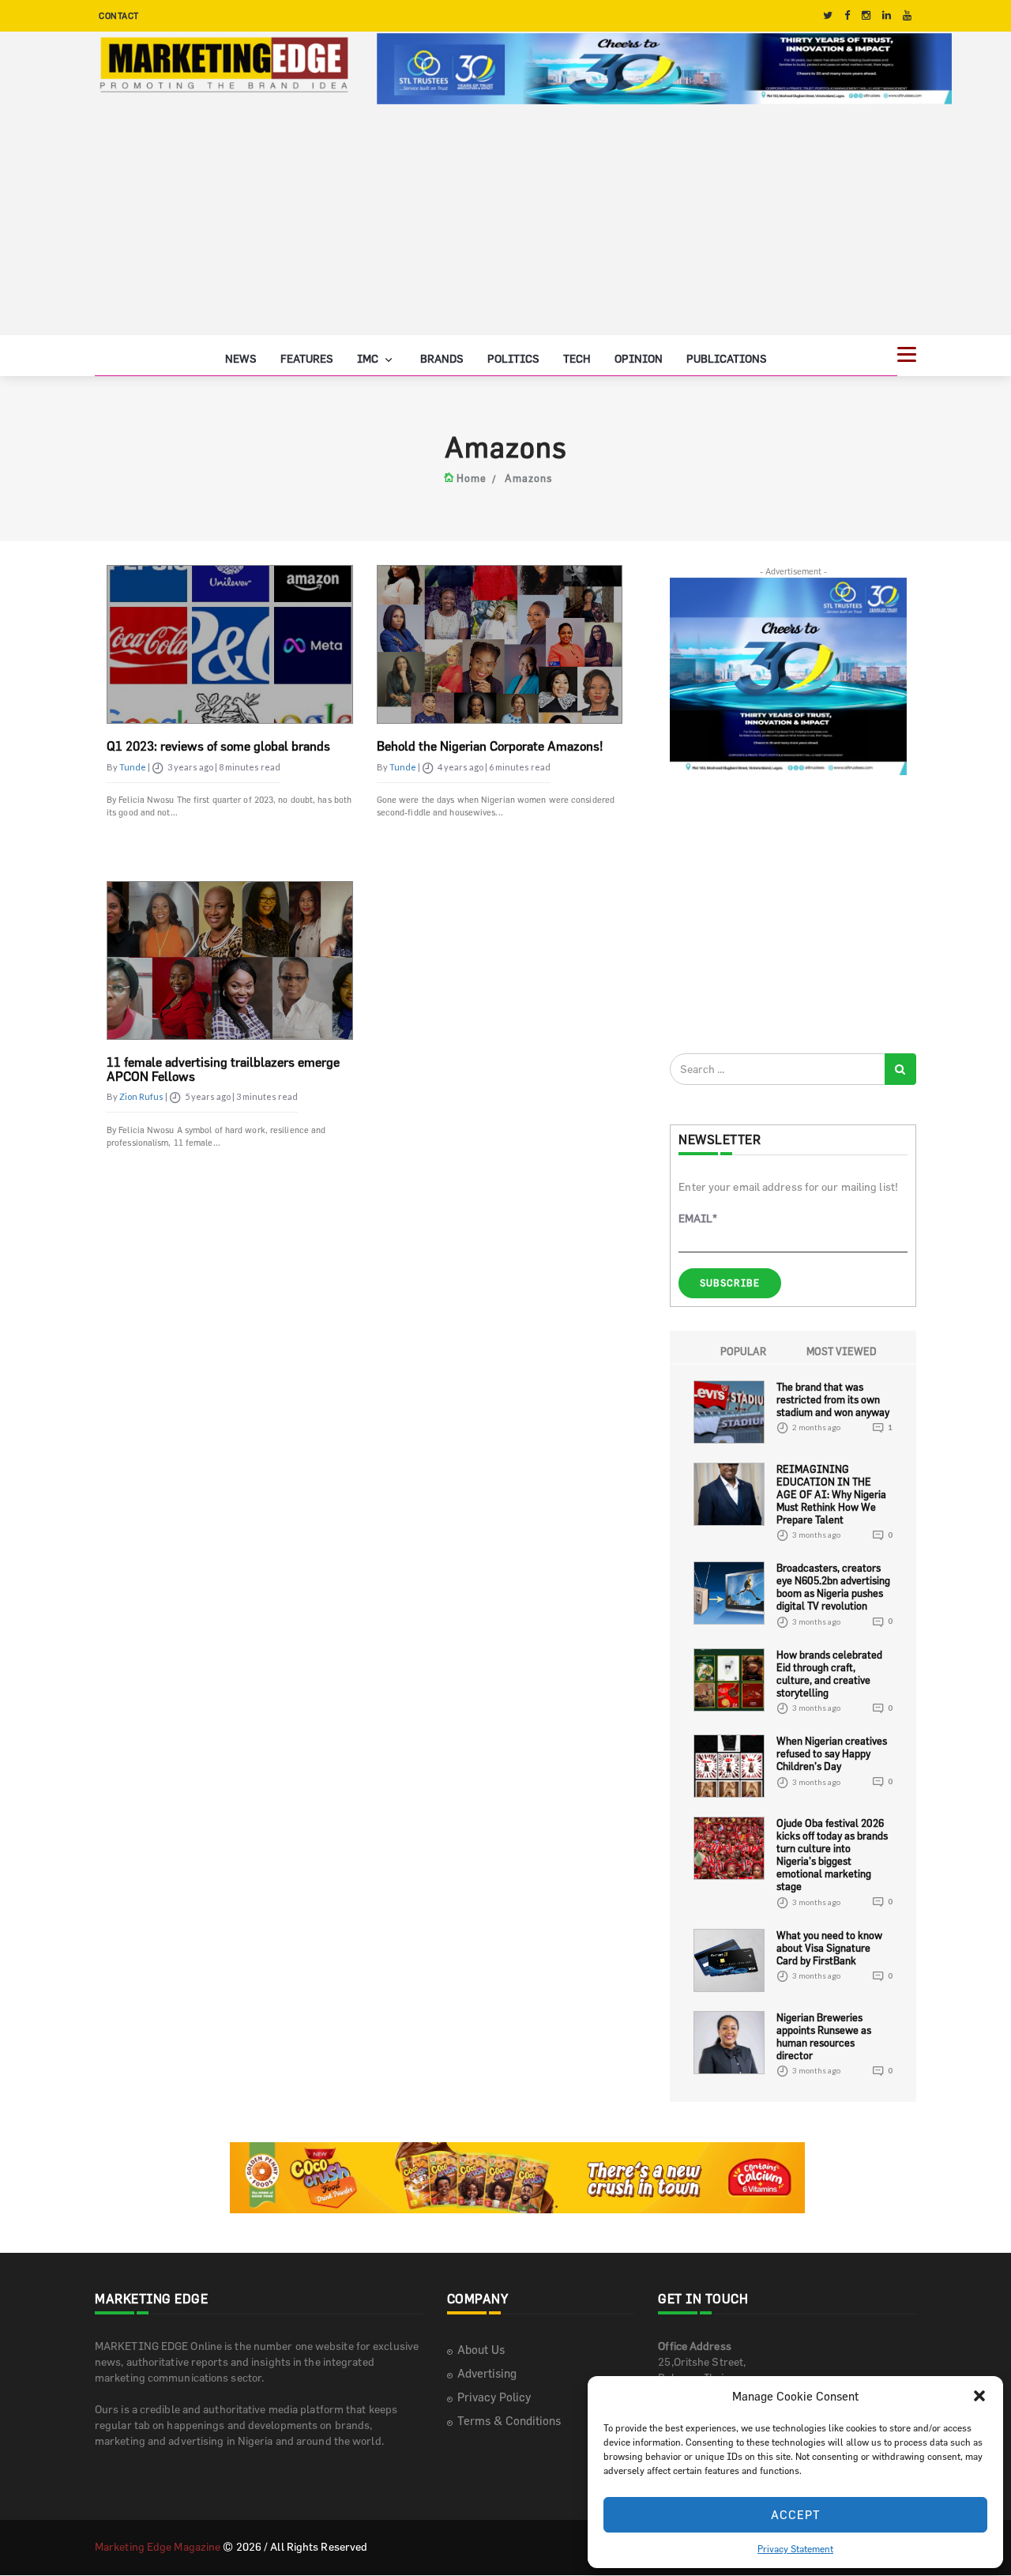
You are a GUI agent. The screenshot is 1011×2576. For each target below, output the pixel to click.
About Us (481, 2350)
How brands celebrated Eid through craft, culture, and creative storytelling (829, 1674)
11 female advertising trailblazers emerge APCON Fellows (223, 1069)
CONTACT (119, 15)
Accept (796, 2515)
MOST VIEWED (842, 1351)
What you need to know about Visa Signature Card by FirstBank (829, 1948)
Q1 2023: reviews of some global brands (218, 746)
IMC (369, 358)
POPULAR (743, 1351)
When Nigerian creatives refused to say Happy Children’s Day (832, 1753)
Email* (698, 1218)
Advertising (487, 2373)
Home (472, 478)
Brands (442, 358)
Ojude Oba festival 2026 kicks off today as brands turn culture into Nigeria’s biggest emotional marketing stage (832, 1855)
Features (307, 358)
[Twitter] (828, 15)
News (241, 358)
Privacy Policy (494, 2397)
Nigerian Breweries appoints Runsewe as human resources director (824, 2036)
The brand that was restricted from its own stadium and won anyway (833, 1399)
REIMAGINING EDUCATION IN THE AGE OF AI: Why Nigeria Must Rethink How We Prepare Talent (831, 1494)
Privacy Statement (795, 2548)
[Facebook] (847, 15)
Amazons (528, 478)
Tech (577, 358)
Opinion (639, 358)
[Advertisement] (505, 224)
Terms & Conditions (509, 2421)
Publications (727, 358)
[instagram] (866, 15)
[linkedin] (887, 15)
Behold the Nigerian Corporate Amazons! (490, 746)
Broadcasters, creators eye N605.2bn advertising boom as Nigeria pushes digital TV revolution (833, 1587)
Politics (513, 358)
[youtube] (907, 15)
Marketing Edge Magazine (158, 2546)
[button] (979, 2396)
